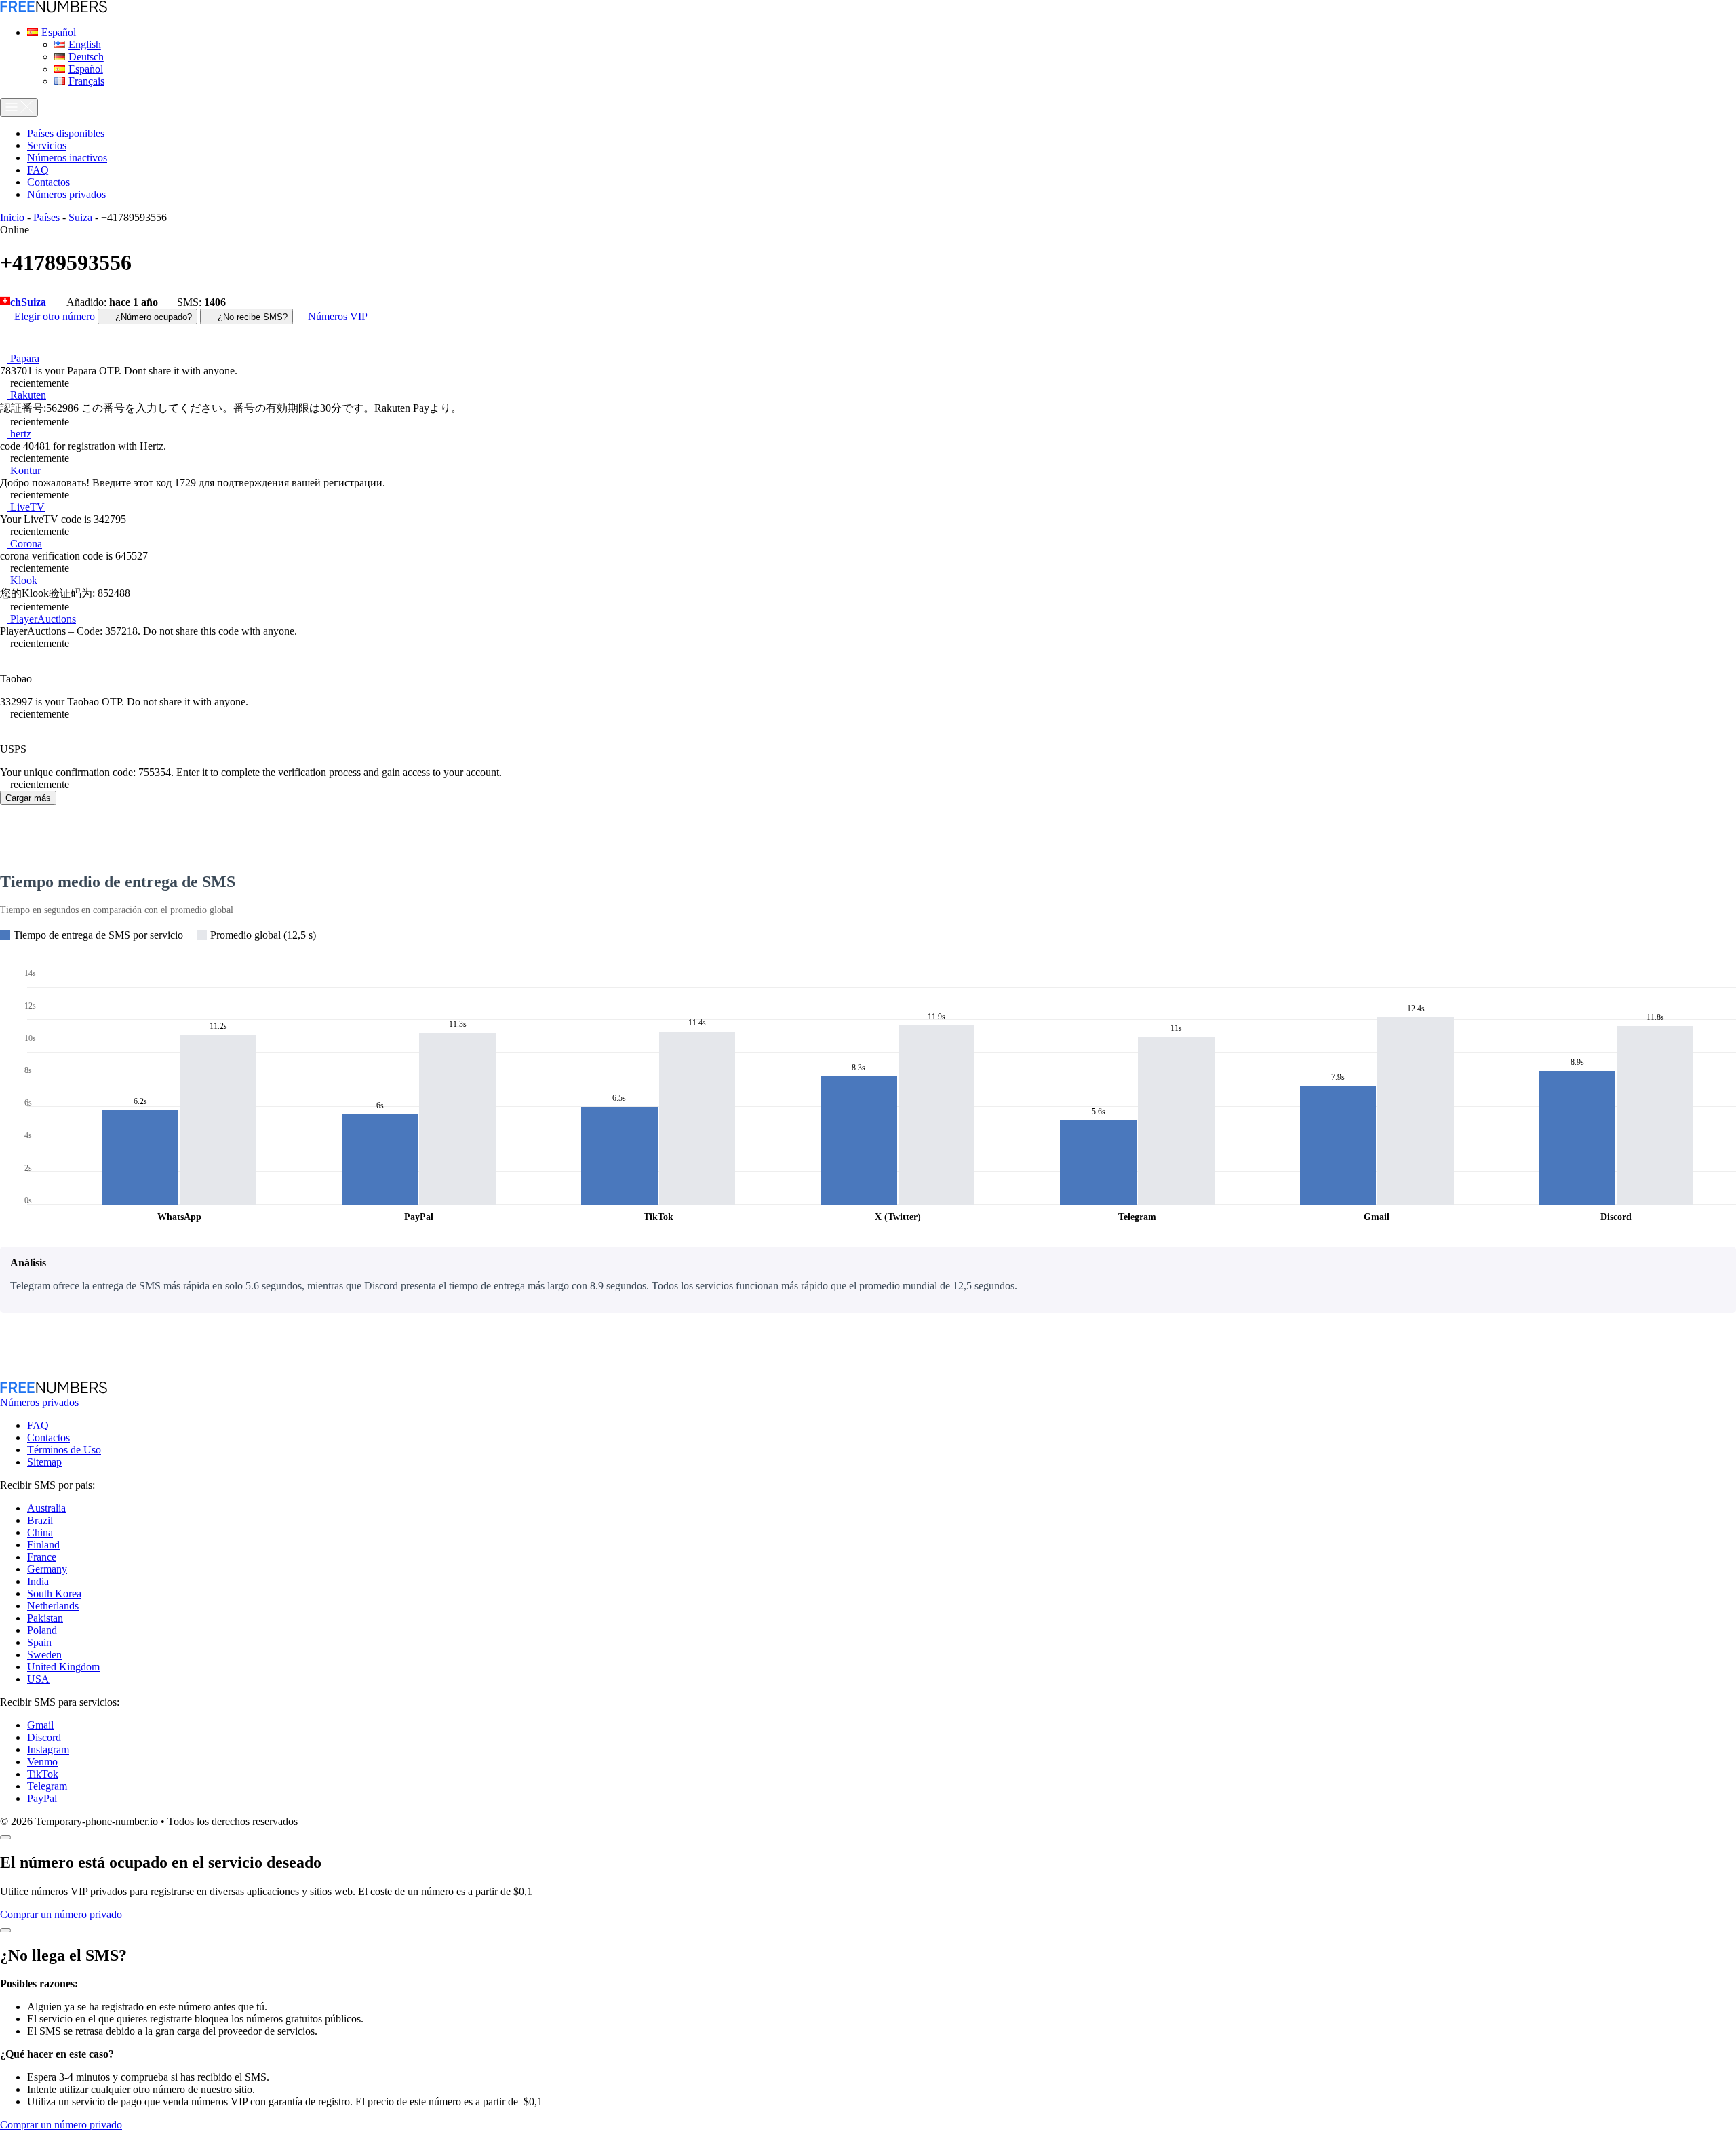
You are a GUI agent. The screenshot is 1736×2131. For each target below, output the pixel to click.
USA (38, 1679)
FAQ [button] (38, 170)
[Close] (5, 1837)
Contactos (48, 1438)
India (38, 1581)
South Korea (54, 1594)
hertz (19, 434)
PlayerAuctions (42, 619)
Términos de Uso (64, 1450)
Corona (25, 544)
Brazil (40, 1520)
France (42, 1557)
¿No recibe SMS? (251, 317)
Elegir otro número (55, 316)
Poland (42, 1630)
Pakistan (45, 1618)
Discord (44, 1737)
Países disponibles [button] (66, 133)
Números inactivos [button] (67, 158)
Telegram (47, 1786)
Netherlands (53, 1606)
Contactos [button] (48, 182)
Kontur (24, 470)
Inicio (12, 217)
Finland (43, 1545)
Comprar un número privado (61, 1914)
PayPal (42, 1798)
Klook (22, 580)
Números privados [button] (66, 194)
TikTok (43, 1774)
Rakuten (27, 395)
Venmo (42, 1762)
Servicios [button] (47, 145)
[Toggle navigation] (19, 107)
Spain (39, 1642)
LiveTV (26, 507)
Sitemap (44, 1462)
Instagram (48, 1749)
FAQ (38, 1425)
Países (46, 217)
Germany (47, 1569)
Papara (23, 358)
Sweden (44, 1655)
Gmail (40, 1725)
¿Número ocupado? (152, 317)
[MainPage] (54, 9)
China (40, 1532)
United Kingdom (63, 1667)
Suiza (80, 217)
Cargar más (28, 798)
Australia (46, 1508)
